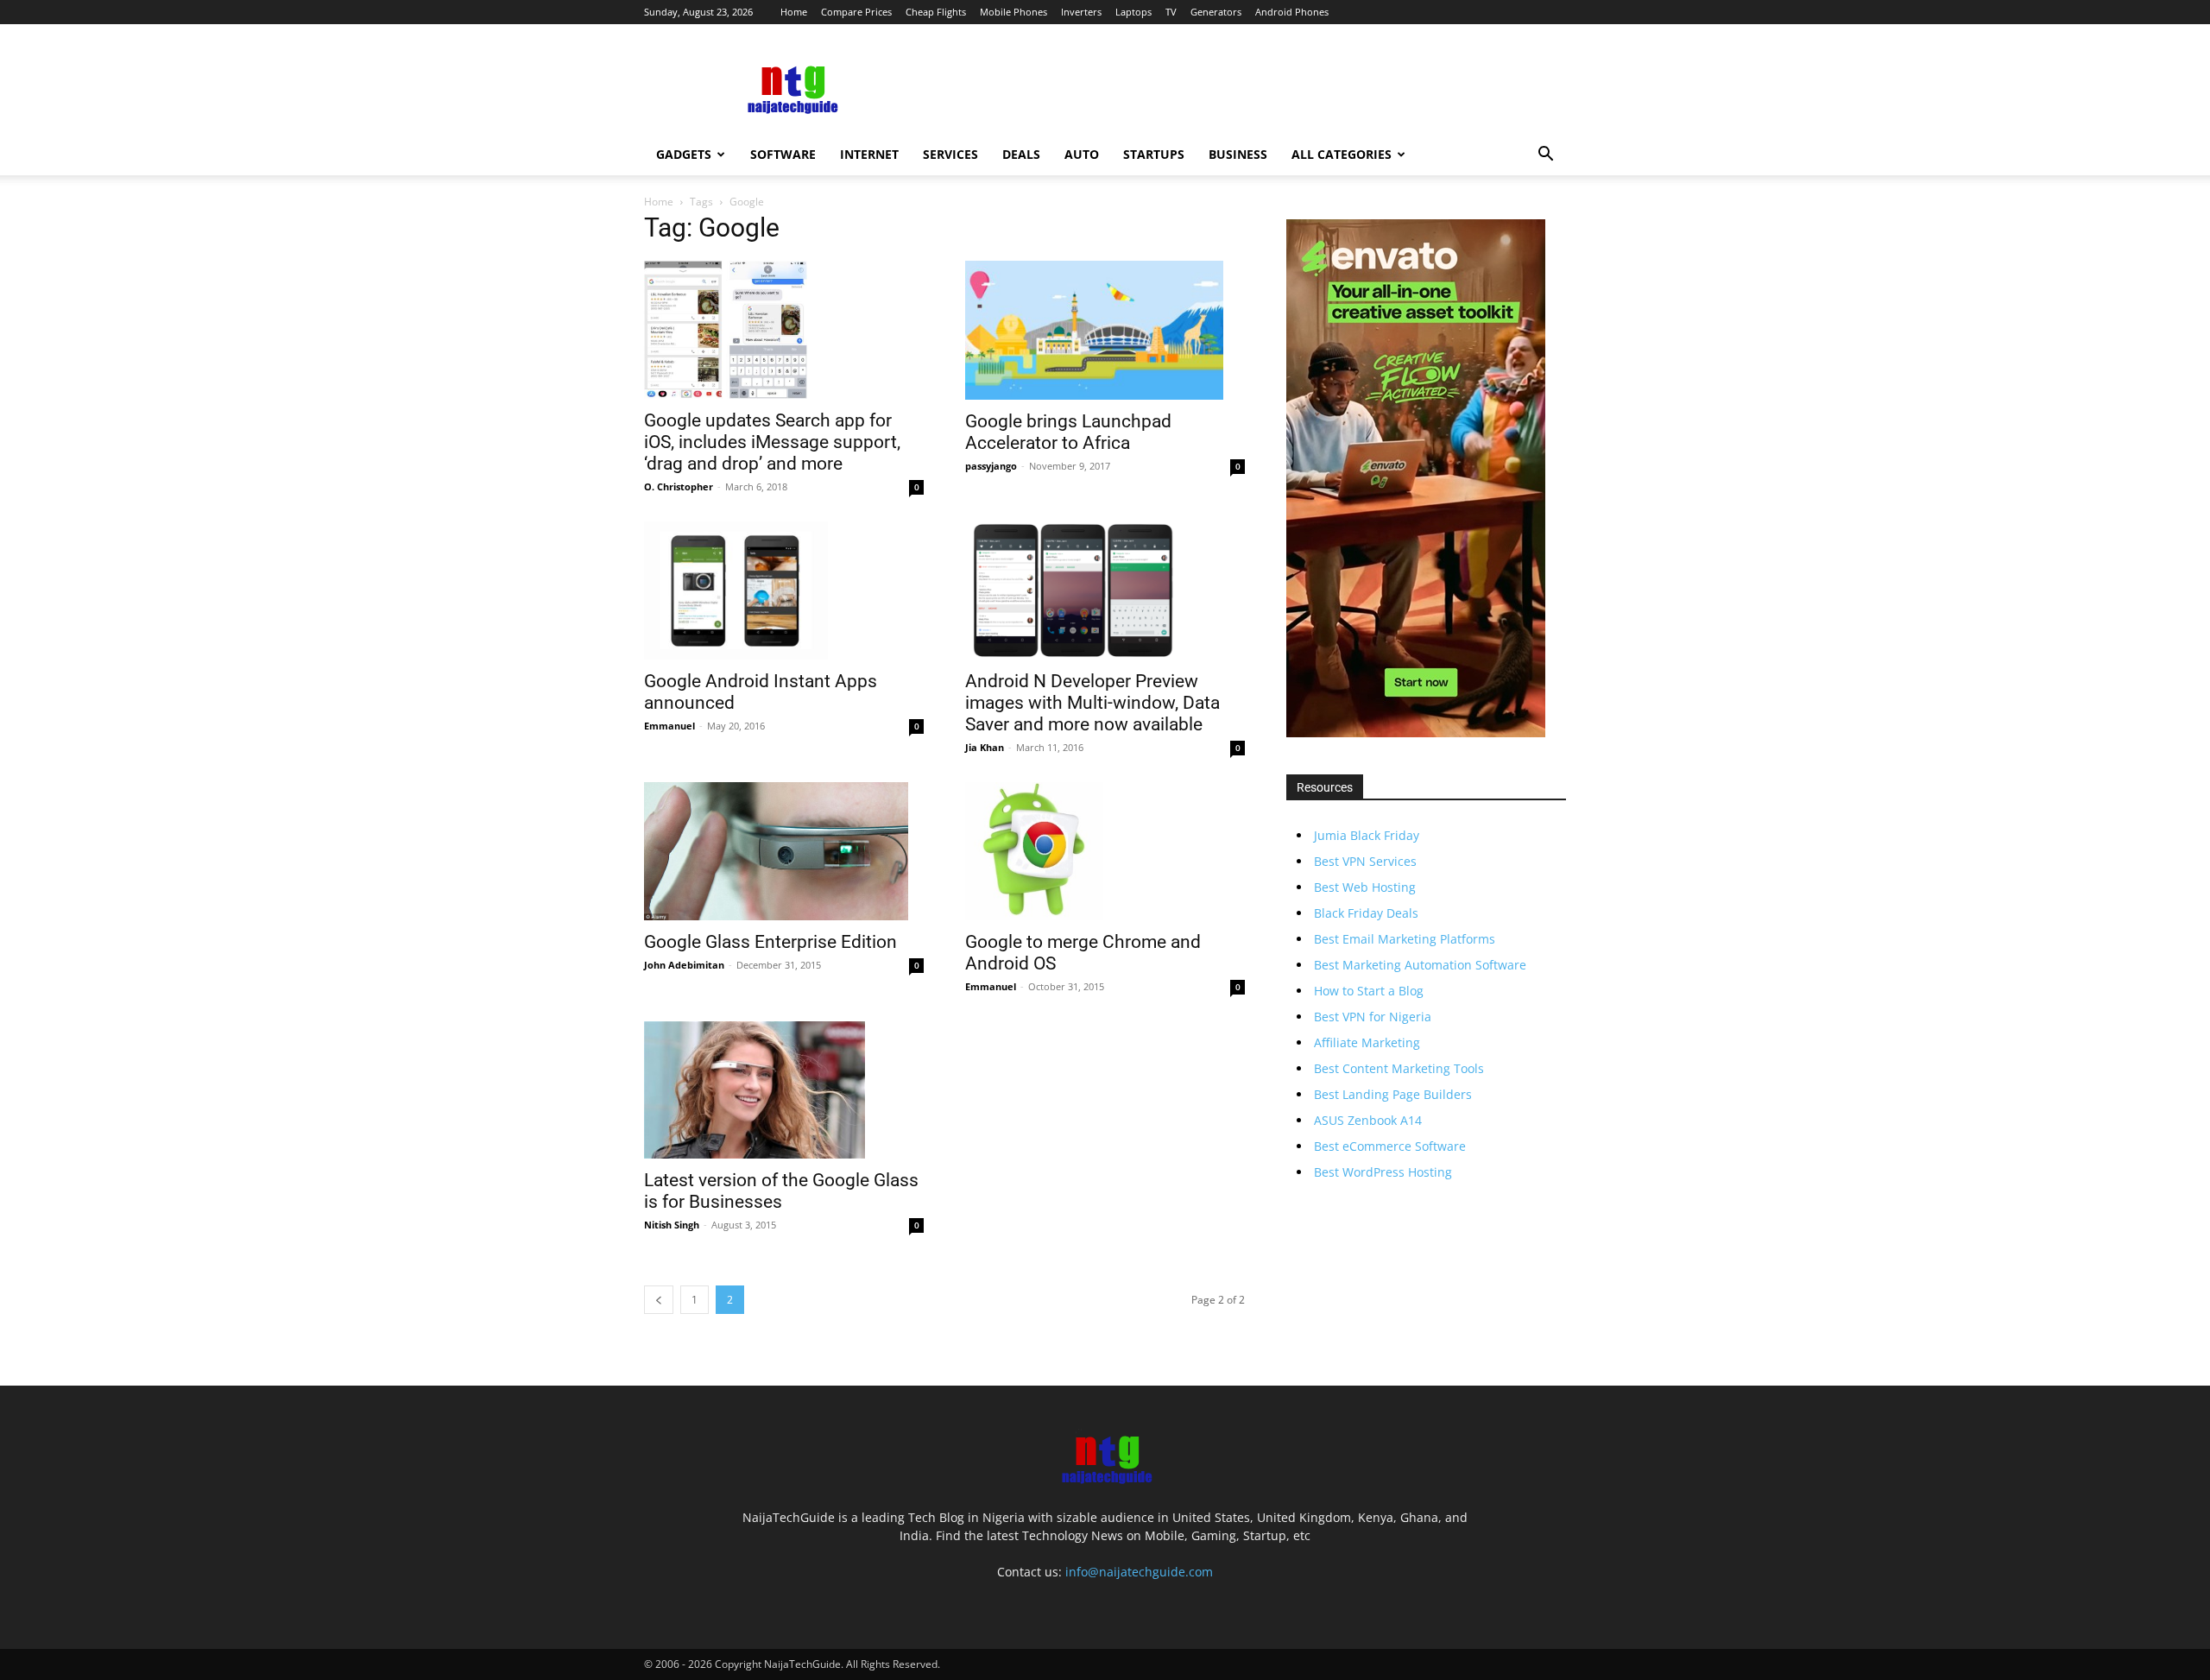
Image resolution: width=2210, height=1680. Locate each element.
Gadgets (684, 154)
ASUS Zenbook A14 (1368, 1120)
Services (950, 154)
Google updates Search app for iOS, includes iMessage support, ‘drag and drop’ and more (772, 442)
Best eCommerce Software (1390, 1146)
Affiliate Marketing (1367, 1042)
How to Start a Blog (1369, 991)
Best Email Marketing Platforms (1405, 939)
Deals (1021, 154)
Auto (1082, 154)
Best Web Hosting (1365, 887)
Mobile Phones (1013, 12)
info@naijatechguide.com (1139, 1572)
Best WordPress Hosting (1383, 1172)
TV (1171, 12)
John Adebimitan (684, 965)
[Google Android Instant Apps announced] (784, 591)
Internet (869, 154)
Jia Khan (985, 747)
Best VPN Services (1365, 861)
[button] (1545, 156)
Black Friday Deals (1366, 913)
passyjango (991, 466)
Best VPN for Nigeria (1373, 1017)
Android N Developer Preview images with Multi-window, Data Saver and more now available (1092, 703)
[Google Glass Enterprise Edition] (784, 851)
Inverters (1081, 12)
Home (794, 12)
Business (1238, 154)
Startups (1154, 154)
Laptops (1133, 12)
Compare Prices (856, 12)
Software (783, 154)
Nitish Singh (672, 1225)
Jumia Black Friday (1367, 835)
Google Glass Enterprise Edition (770, 942)
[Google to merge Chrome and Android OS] (1105, 851)
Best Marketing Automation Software (1420, 965)
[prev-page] (659, 1300)
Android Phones (1292, 12)
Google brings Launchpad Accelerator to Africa (1068, 432)
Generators (1216, 12)
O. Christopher (679, 486)
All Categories (1342, 154)
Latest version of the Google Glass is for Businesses (781, 1191)
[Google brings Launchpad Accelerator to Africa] (1105, 330)
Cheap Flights (936, 12)
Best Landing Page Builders (1393, 1094)
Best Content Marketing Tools (1399, 1068)
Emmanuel (669, 726)
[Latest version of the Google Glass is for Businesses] (784, 1090)
